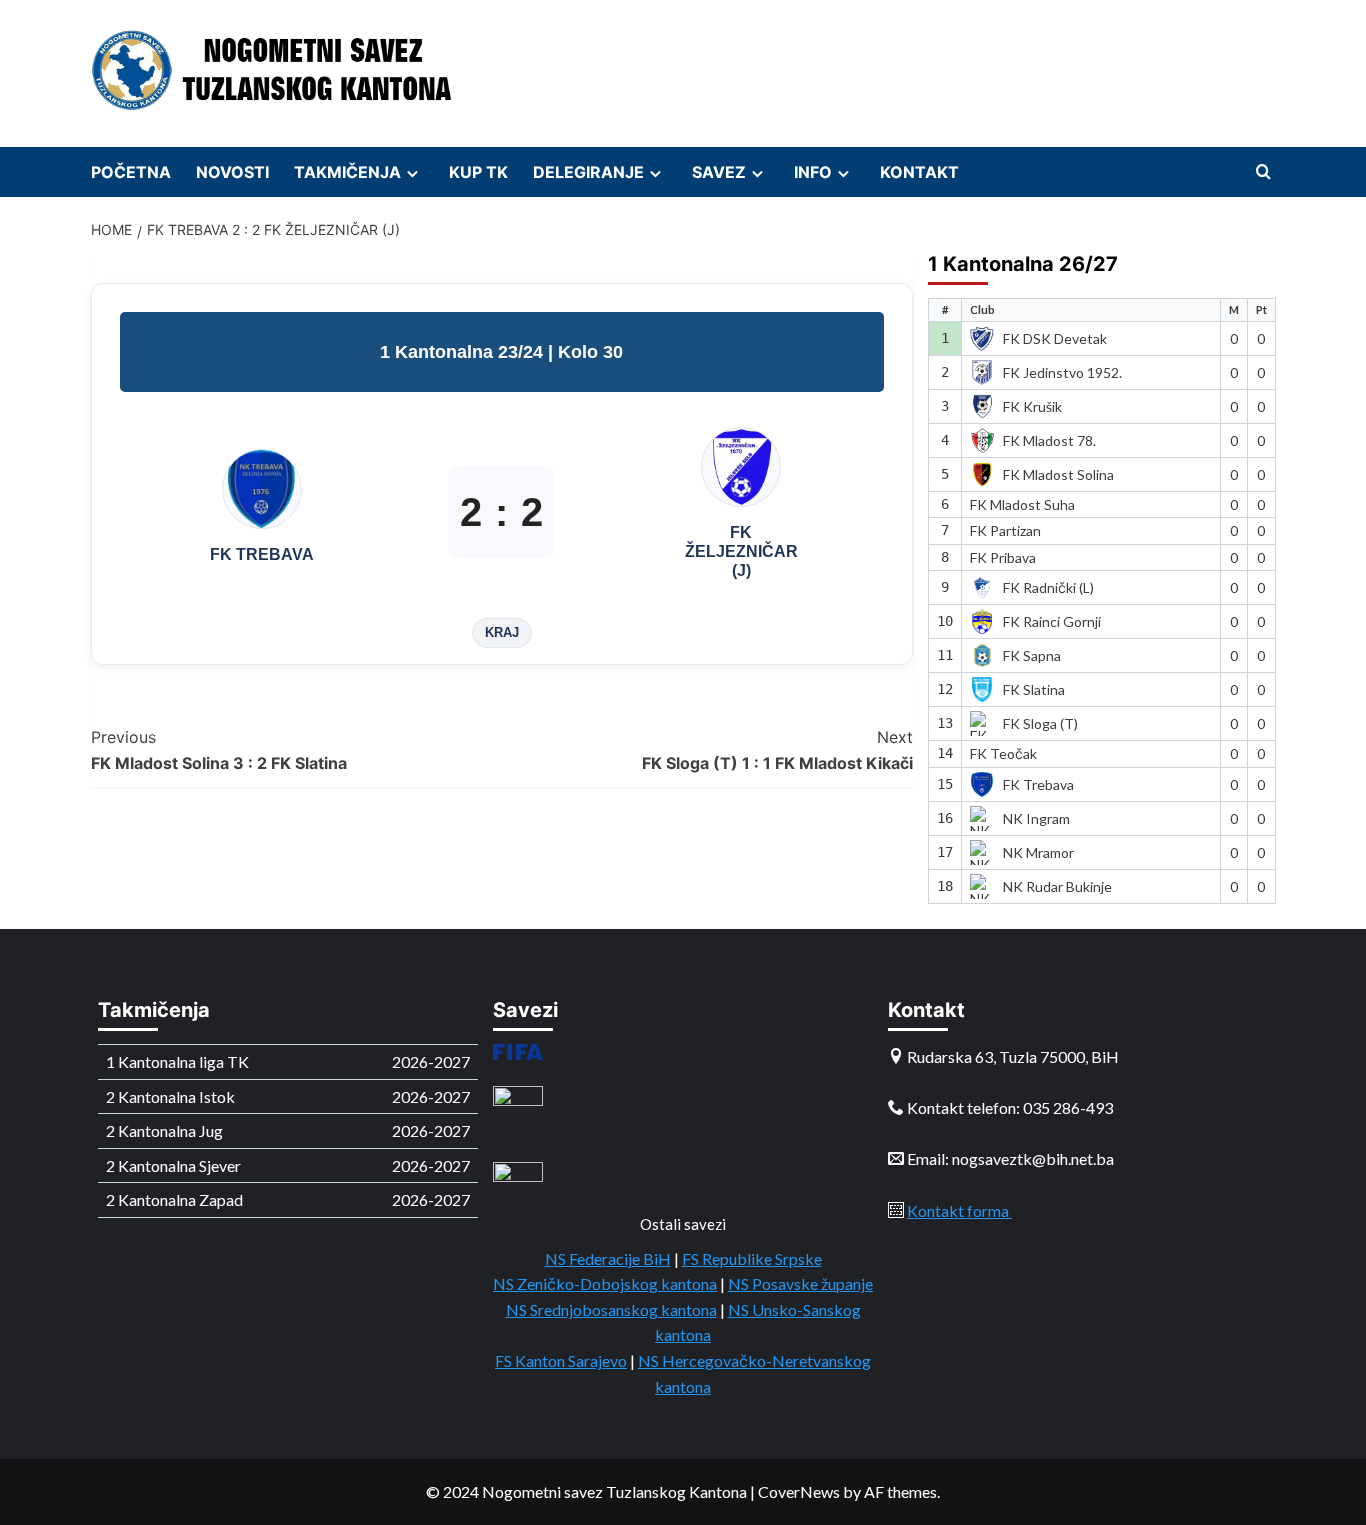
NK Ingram (1036, 818)
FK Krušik (1032, 406)
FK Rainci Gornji (1052, 621)
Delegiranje (588, 172)
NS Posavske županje (800, 1283)
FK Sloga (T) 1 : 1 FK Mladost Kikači (777, 750)
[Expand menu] (412, 173)
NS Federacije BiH (608, 1258)
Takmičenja (347, 172)
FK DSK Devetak (1055, 338)
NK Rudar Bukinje (1057, 886)
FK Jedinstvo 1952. (1062, 372)
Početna (131, 172)
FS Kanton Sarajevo (561, 1360)
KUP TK (478, 172)
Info (813, 172)
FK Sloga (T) (1040, 723)
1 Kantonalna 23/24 (464, 352)
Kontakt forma (959, 1210)
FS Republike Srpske (752, 1258)
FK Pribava (1003, 557)
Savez (719, 172)
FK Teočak (1003, 753)
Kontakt (919, 172)
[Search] (1263, 172)
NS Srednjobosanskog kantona (611, 1309)
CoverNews (799, 1491)
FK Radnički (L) (1048, 587)
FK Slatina (1034, 689)
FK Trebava (1038, 784)
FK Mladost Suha (1022, 504)
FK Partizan (1005, 530)
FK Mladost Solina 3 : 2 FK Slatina (219, 750)
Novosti (232, 172)
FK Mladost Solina (1058, 474)
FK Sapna (1032, 655)
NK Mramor (1038, 852)
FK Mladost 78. (1049, 440)
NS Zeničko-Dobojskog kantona (605, 1283)
